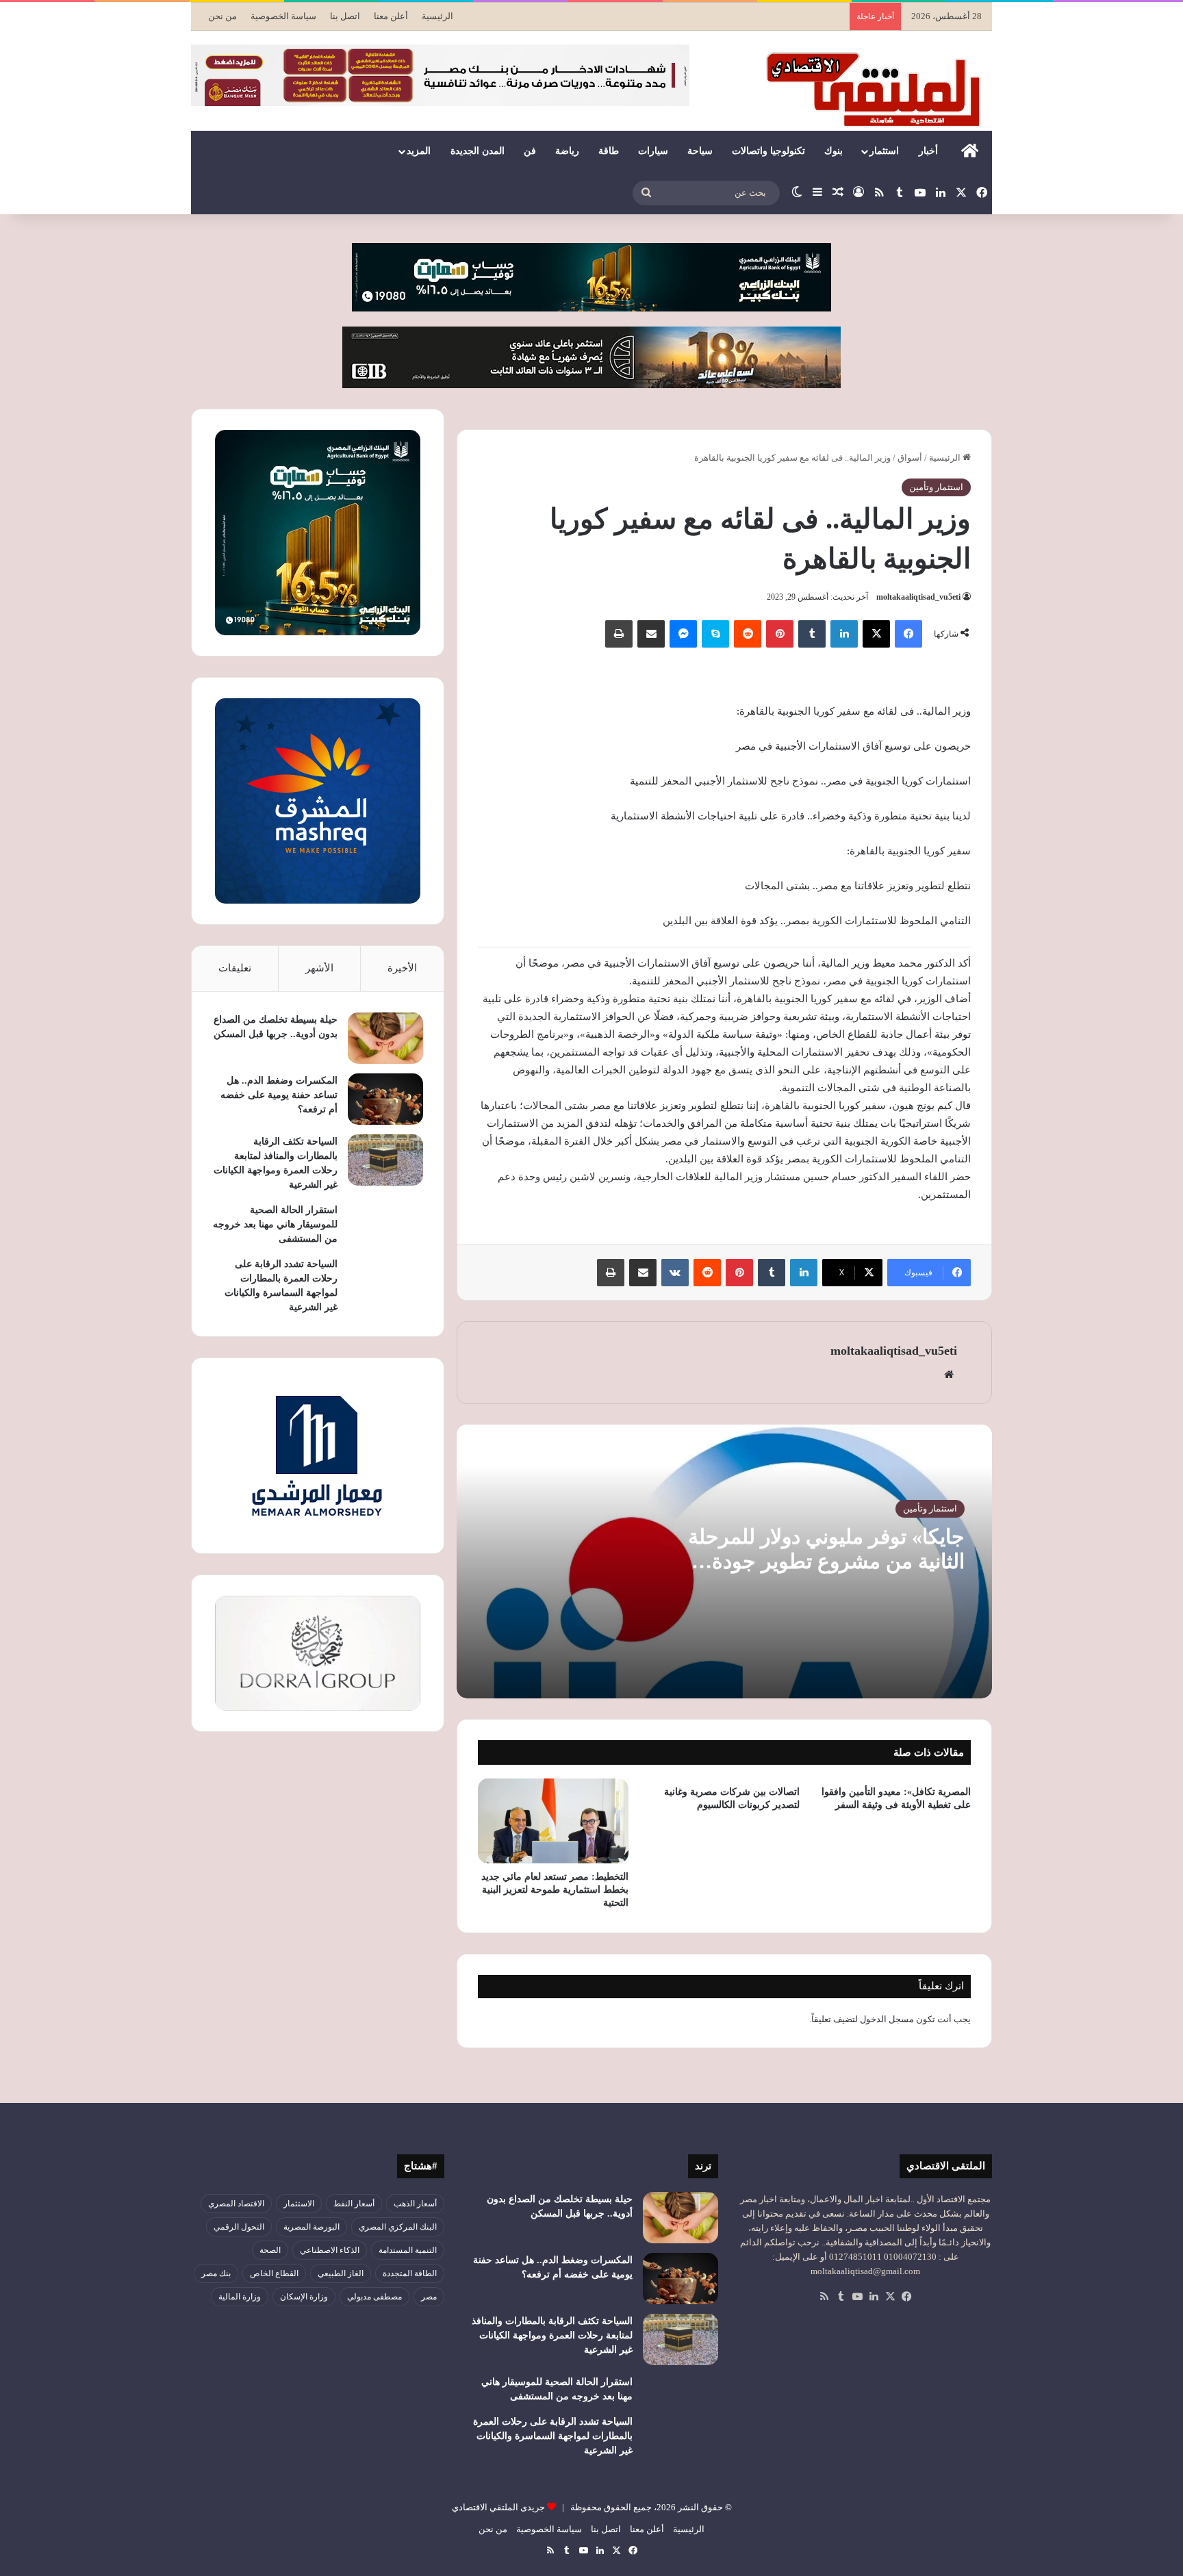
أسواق (910, 458)
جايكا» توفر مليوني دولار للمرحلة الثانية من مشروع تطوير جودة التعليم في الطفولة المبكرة (826, 1561)
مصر (429, 2297)
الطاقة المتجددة (410, 2273)
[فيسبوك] (908, 634)
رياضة (567, 151)
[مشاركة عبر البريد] (651, 634)
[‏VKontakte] (675, 1273)
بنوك (834, 151)
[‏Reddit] (748, 634)
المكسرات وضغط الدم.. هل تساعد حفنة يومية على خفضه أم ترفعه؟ (279, 1095)
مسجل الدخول (887, 2019)
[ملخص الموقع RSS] (824, 2297)
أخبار (928, 151)
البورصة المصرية (311, 2227)
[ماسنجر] (683, 634)
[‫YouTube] (857, 2297)
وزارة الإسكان (304, 2297)
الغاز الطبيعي (341, 2273)
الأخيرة (402, 968)
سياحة (700, 151)
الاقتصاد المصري (236, 2204)
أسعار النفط (354, 2204)
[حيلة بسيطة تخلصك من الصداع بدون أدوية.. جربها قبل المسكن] (385, 1038)
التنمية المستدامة (408, 2250)
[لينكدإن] (844, 634)
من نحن (222, 16)
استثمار (884, 151)
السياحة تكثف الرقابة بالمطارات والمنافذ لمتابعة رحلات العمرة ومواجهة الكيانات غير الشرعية (552, 2335)
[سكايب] (715, 634)
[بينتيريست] (780, 634)
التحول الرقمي (239, 2227)
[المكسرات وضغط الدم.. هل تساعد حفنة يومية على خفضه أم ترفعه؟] (385, 1099)
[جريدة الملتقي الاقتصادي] (877, 89)
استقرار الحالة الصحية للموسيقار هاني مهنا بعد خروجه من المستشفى (275, 1224)
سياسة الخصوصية (283, 16)
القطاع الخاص (274, 2273)
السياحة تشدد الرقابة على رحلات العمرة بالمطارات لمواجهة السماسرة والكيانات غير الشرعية (553, 2436)
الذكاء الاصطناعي (330, 2250)
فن (530, 151)
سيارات (653, 151)
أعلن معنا (391, 16)
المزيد (419, 151)
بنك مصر (216, 2273)
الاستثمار (299, 2204)
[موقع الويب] (949, 1375)
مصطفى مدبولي (374, 2297)
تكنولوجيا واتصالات (768, 151)
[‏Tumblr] (812, 634)
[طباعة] (619, 634)
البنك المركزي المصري (398, 2227)
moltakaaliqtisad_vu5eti (918, 597)
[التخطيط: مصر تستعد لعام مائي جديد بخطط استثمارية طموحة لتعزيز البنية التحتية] (553, 1821)
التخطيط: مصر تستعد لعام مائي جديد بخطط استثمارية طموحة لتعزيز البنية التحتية (555, 1890)
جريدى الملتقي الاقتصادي (498, 2507)
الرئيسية (437, 16)
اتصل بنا (345, 16)
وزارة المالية (240, 2297)
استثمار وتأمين (936, 487)
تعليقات (235, 968)
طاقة (609, 151)
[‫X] (876, 634)
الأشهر (319, 968)
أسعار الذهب (415, 2204)
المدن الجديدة (478, 151)
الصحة (270, 2250)
